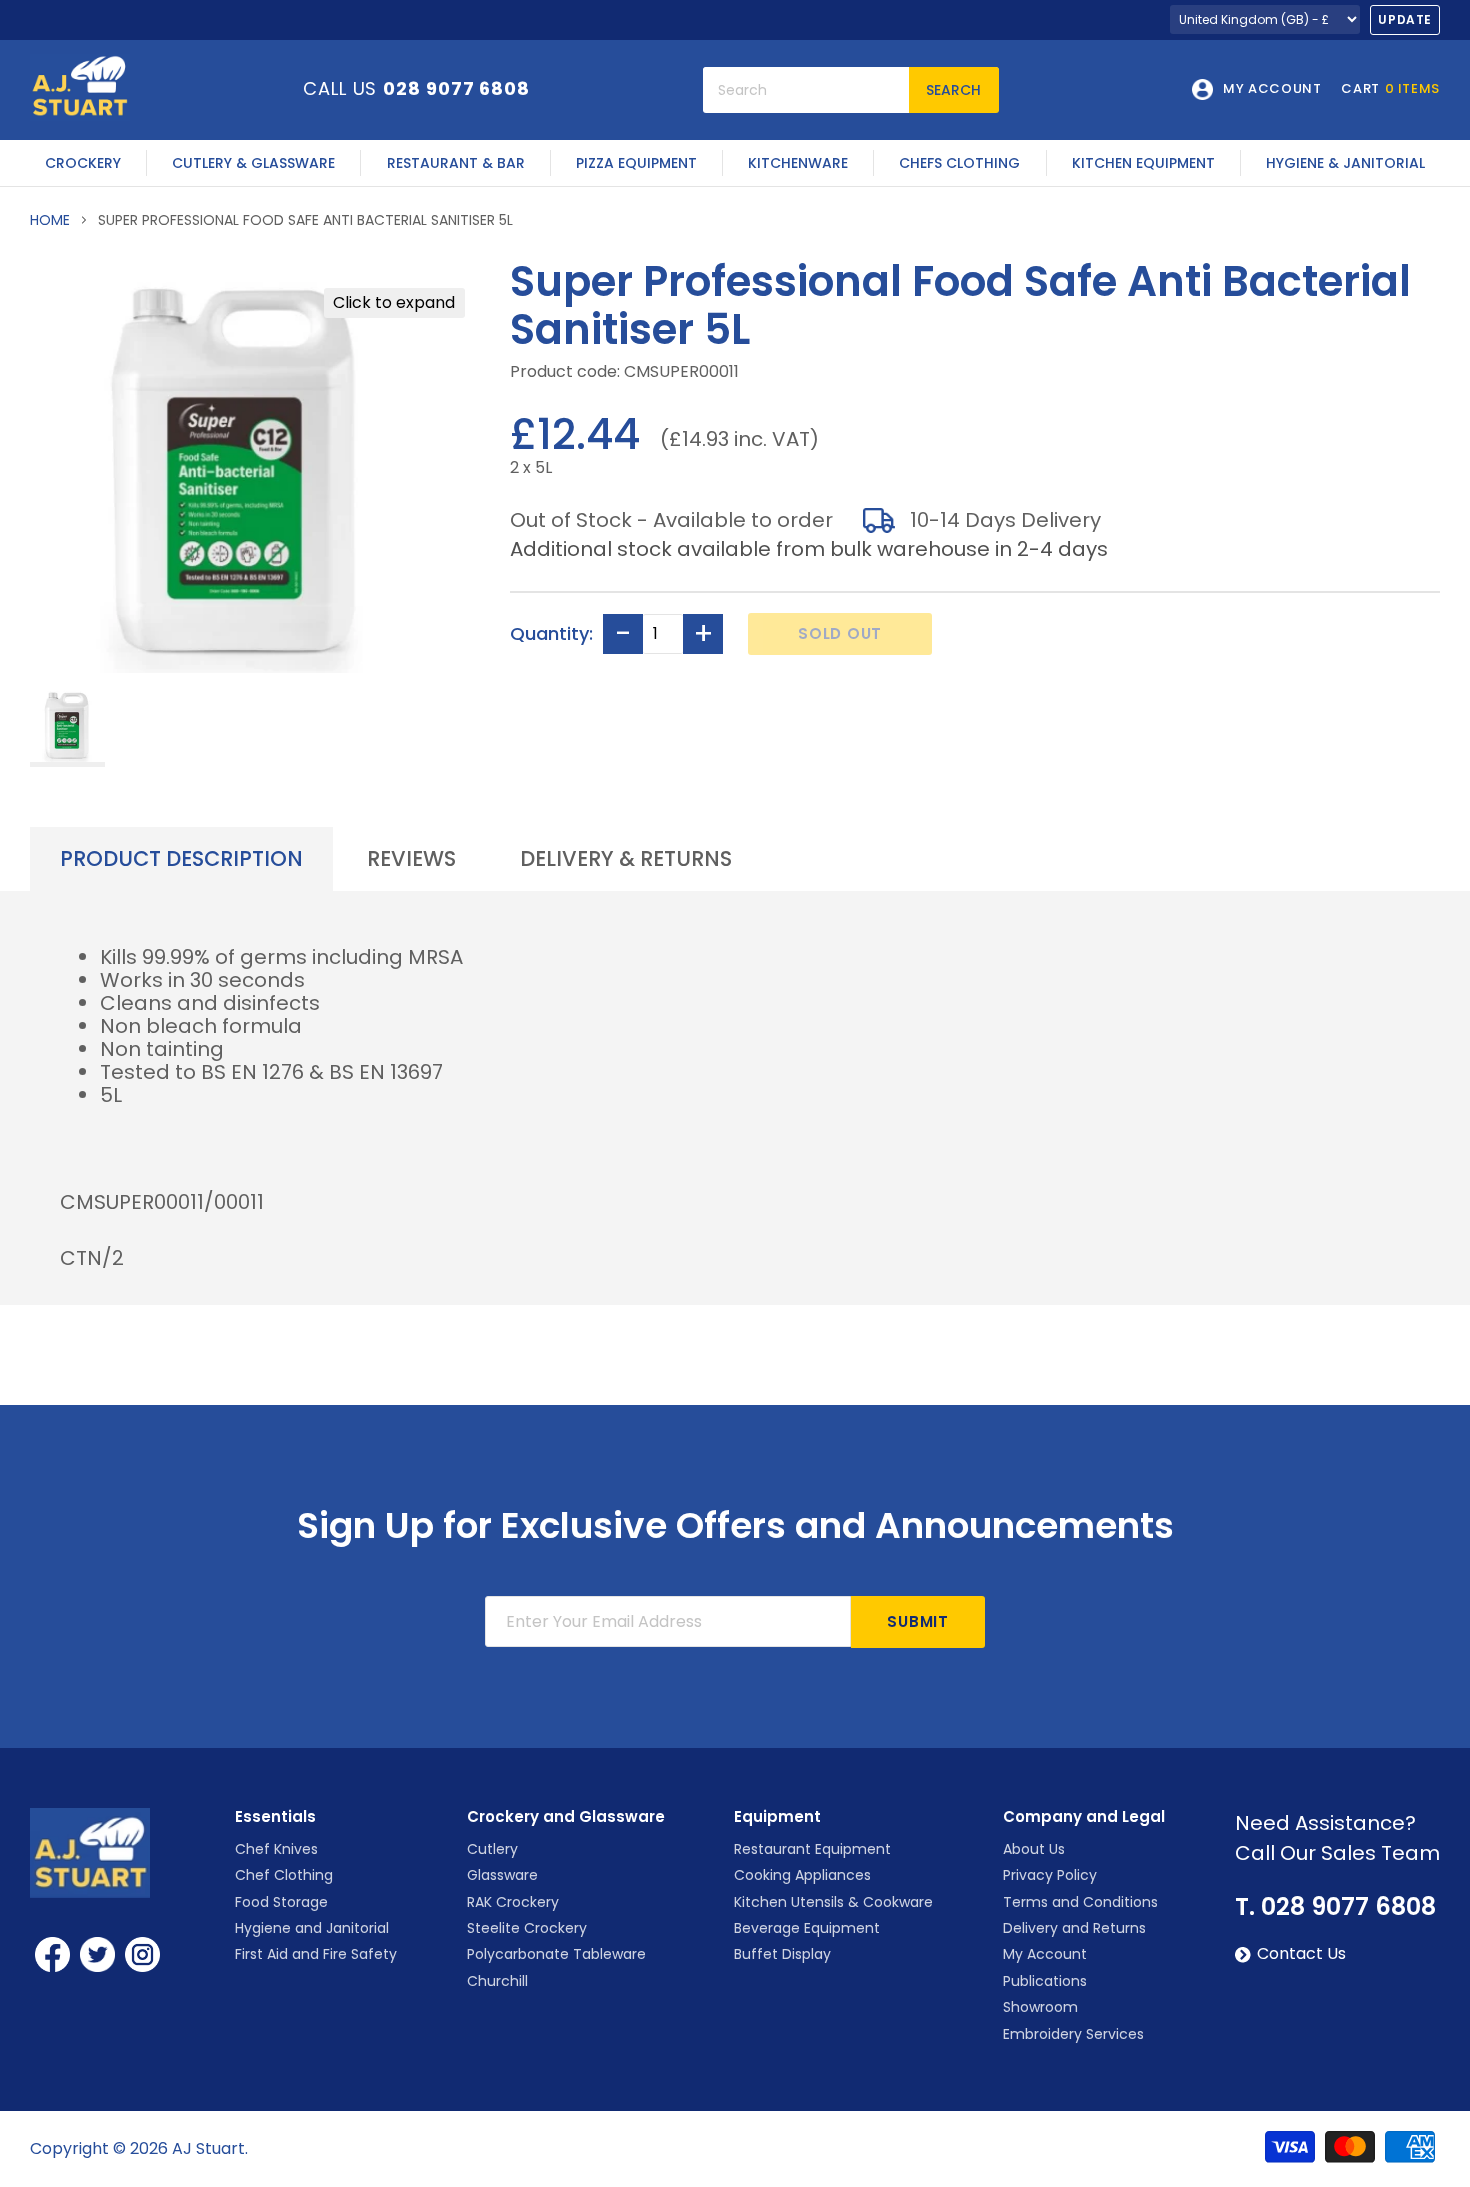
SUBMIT (918, 1621)
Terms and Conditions (1080, 1902)
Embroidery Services (1073, 2034)
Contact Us (1301, 1954)
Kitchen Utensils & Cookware (833, 1902)
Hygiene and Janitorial (312, 1928)
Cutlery (492, 1849)
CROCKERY (83, 163)
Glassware (502, 1875)
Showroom (1040, 2007)
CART (1390, 89)
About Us (1034, 1849)
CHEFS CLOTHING (959, 163)
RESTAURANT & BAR (456, 163)
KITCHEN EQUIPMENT (1143, 163)
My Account (1045, 1954)
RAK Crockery (513, 1902)
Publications (1045, 1981)
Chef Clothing (284, 1875)
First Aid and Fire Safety (316, 1954)
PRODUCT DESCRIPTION (181, 858)
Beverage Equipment (807, 1928)
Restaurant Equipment (812, 1849)
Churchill (497, 1981)
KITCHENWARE (798, 163)
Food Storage (281, 1902)
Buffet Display (782, 1954)
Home (50, 220)
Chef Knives (276, 1849)
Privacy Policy (1050, 1875)
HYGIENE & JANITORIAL (1345, 163)
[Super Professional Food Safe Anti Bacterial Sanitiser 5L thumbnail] (67, 726)
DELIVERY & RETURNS (626, 858)
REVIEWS (411, 858)
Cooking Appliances (802, 1875)
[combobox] (806, 90)
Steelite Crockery (527, 1928)
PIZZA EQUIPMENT (636, 163)
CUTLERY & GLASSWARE (253, 163)
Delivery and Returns (1074, 1928)
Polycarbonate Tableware (556, 1954)
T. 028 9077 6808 (1335, 1907)
